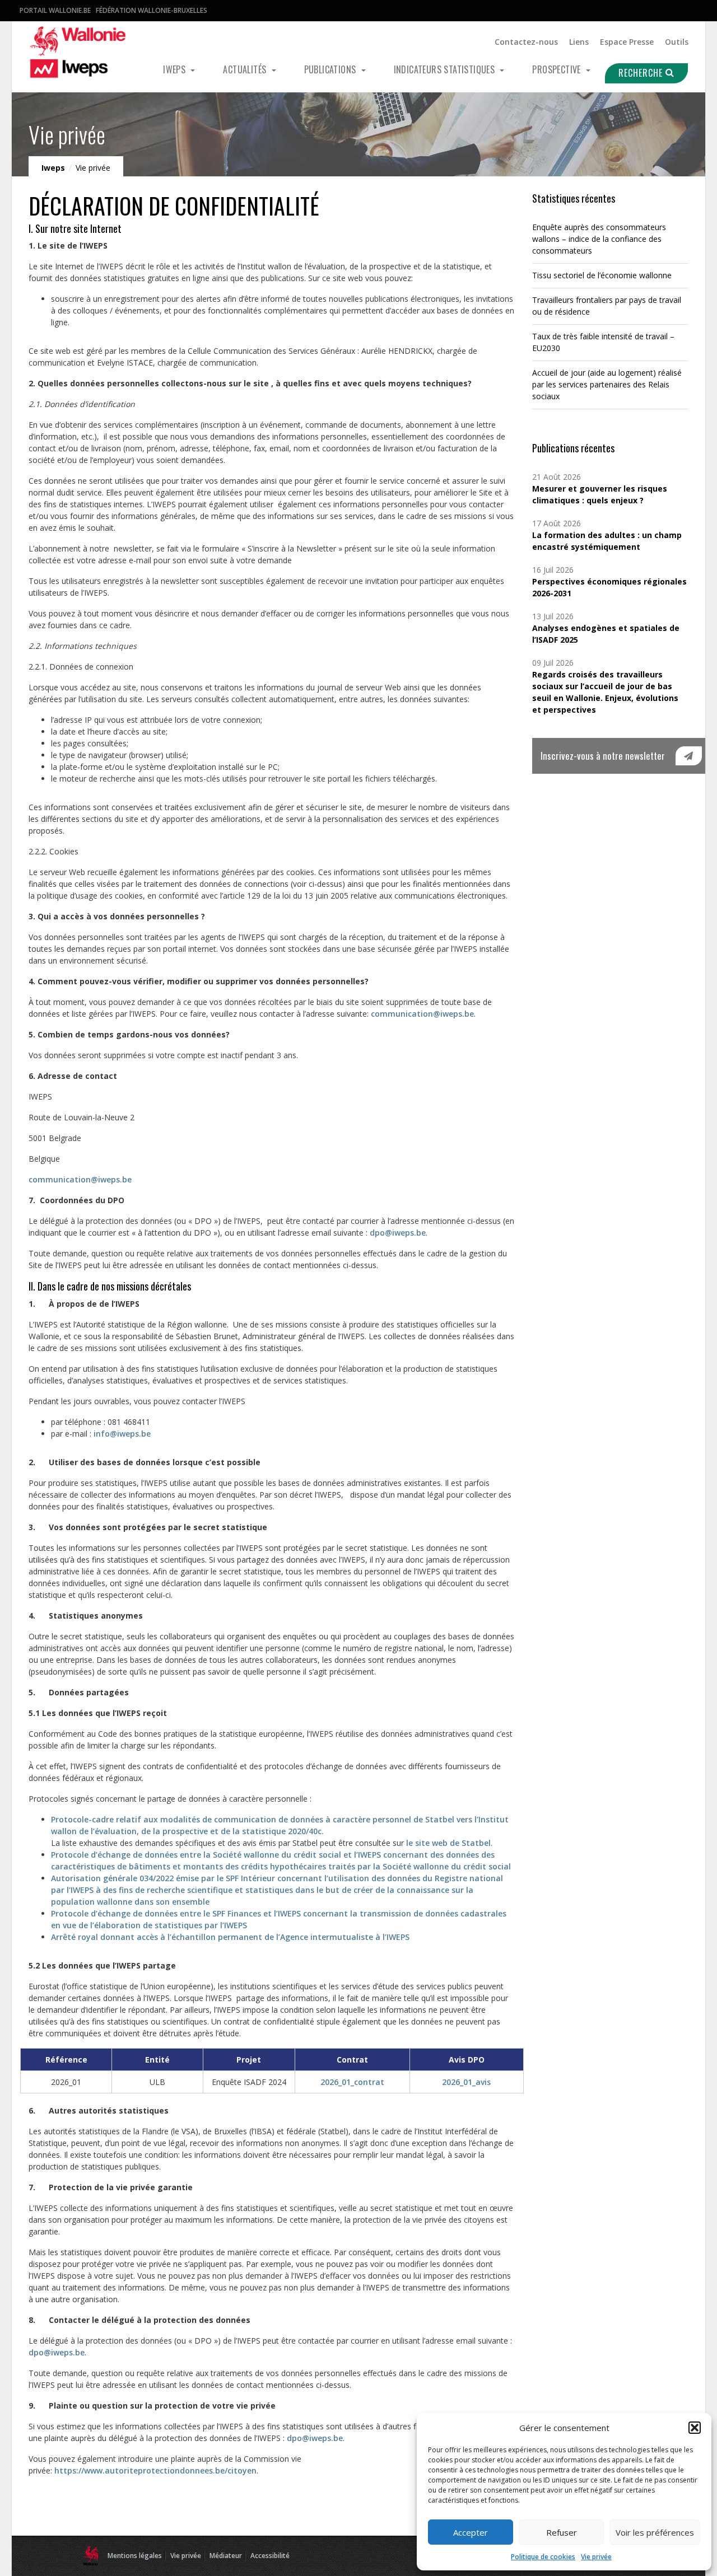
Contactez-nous (526, 42)
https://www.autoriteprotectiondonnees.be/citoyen (155, 2470)
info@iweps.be (122, 1434)
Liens (579, 42)
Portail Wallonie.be (55, 10)
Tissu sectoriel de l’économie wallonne (602, 275)
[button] (695, 2428)
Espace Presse (627, 42)
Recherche (642, 73)
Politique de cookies (543, 2557)
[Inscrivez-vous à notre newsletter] (689, 756)
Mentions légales (135, 2556)
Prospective (558, 69)
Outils (677, 42)
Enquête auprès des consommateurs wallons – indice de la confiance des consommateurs (599, 239)
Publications (331, 69)
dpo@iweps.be (398, 1233)
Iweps (175, 69)
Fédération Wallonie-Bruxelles (152, 10)
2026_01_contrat (352, 2082)
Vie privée (596, 2557)
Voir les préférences (655, 2532)
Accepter (471, 2532)
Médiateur (226, 2556)
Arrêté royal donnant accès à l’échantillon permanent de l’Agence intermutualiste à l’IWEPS (230, 1937)
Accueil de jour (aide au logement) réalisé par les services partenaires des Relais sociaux (607, 384)
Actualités (246, 69)
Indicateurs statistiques (446, 69)
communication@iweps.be (422, 1014)
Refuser (562, 2532)
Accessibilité (270, 2556)
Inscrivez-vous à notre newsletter (603, 756)
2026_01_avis (466, 2082)
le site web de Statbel (448, 1843)
